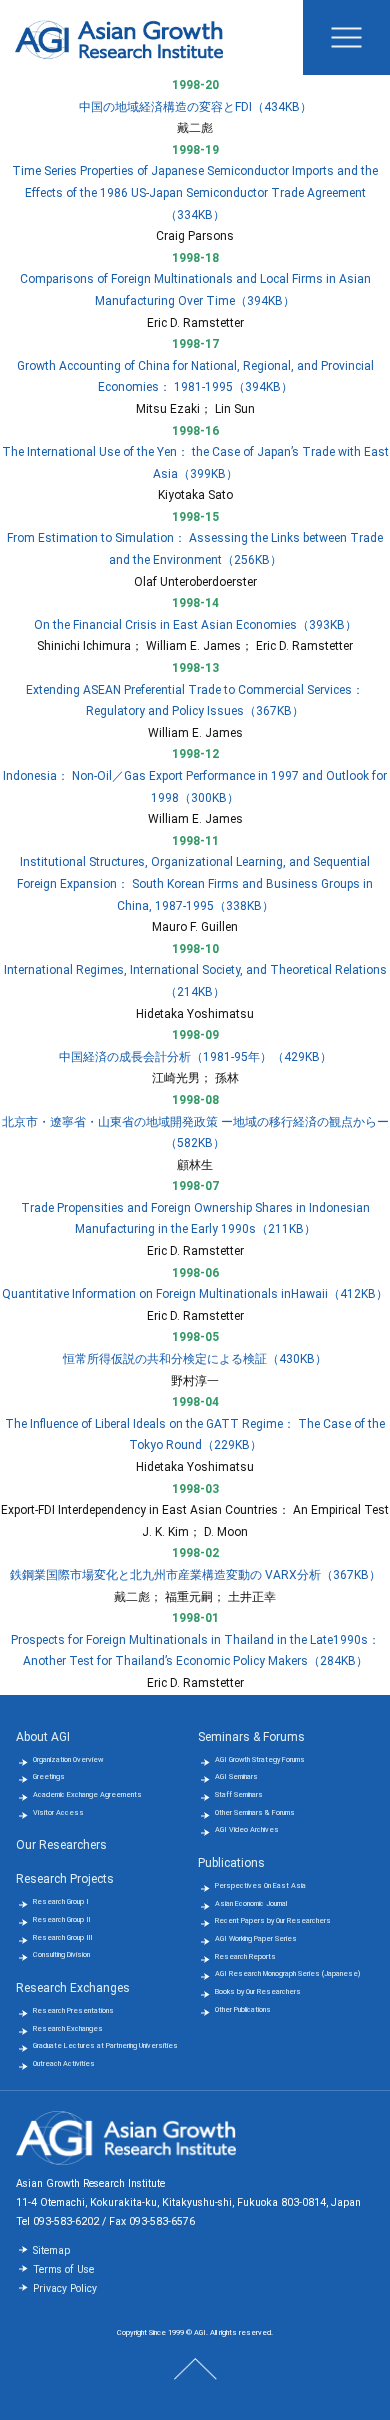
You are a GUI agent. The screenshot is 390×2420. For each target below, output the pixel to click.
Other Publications (243, 2009)
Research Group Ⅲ (63, 1937)
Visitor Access (58, 1812)
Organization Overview (68, 1759)
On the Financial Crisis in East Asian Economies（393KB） (195, 625)
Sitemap (51, 2250)
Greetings (49, 1776)
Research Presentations (73, 2010)
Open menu (346, 37)
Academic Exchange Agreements (87, 1794)
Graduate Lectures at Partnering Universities (105, 2045)
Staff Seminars (239, 1794)
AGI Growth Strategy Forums (260, 1759)
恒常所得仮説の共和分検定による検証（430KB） (195, 1359)
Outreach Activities (64, 2063)
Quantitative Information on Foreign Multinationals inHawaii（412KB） (195, 1294)
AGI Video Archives (247, 1829)
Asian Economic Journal (251, 1903)
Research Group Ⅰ (61, 1901)
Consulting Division (61, 1954)
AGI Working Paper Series (256, 1938)
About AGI (43, 1737)
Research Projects (65, 1879)
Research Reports (245, 1956)
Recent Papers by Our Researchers (273, 1920)
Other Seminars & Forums (255, 1812)
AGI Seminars (236, 1776)
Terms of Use (63, 2269)
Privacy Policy (65, 2288)
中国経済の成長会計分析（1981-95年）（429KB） (195, 1057)
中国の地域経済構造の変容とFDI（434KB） (195, 107)
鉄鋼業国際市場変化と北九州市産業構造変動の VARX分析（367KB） (195, 1575)
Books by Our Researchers (258, 1991)
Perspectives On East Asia (260, 1885)
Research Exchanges (73, 1988)
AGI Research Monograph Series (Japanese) (287, 1973)
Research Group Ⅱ (62, 1919)
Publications (231, 1863)
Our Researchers (61, 1845)
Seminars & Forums (251, 1737)
